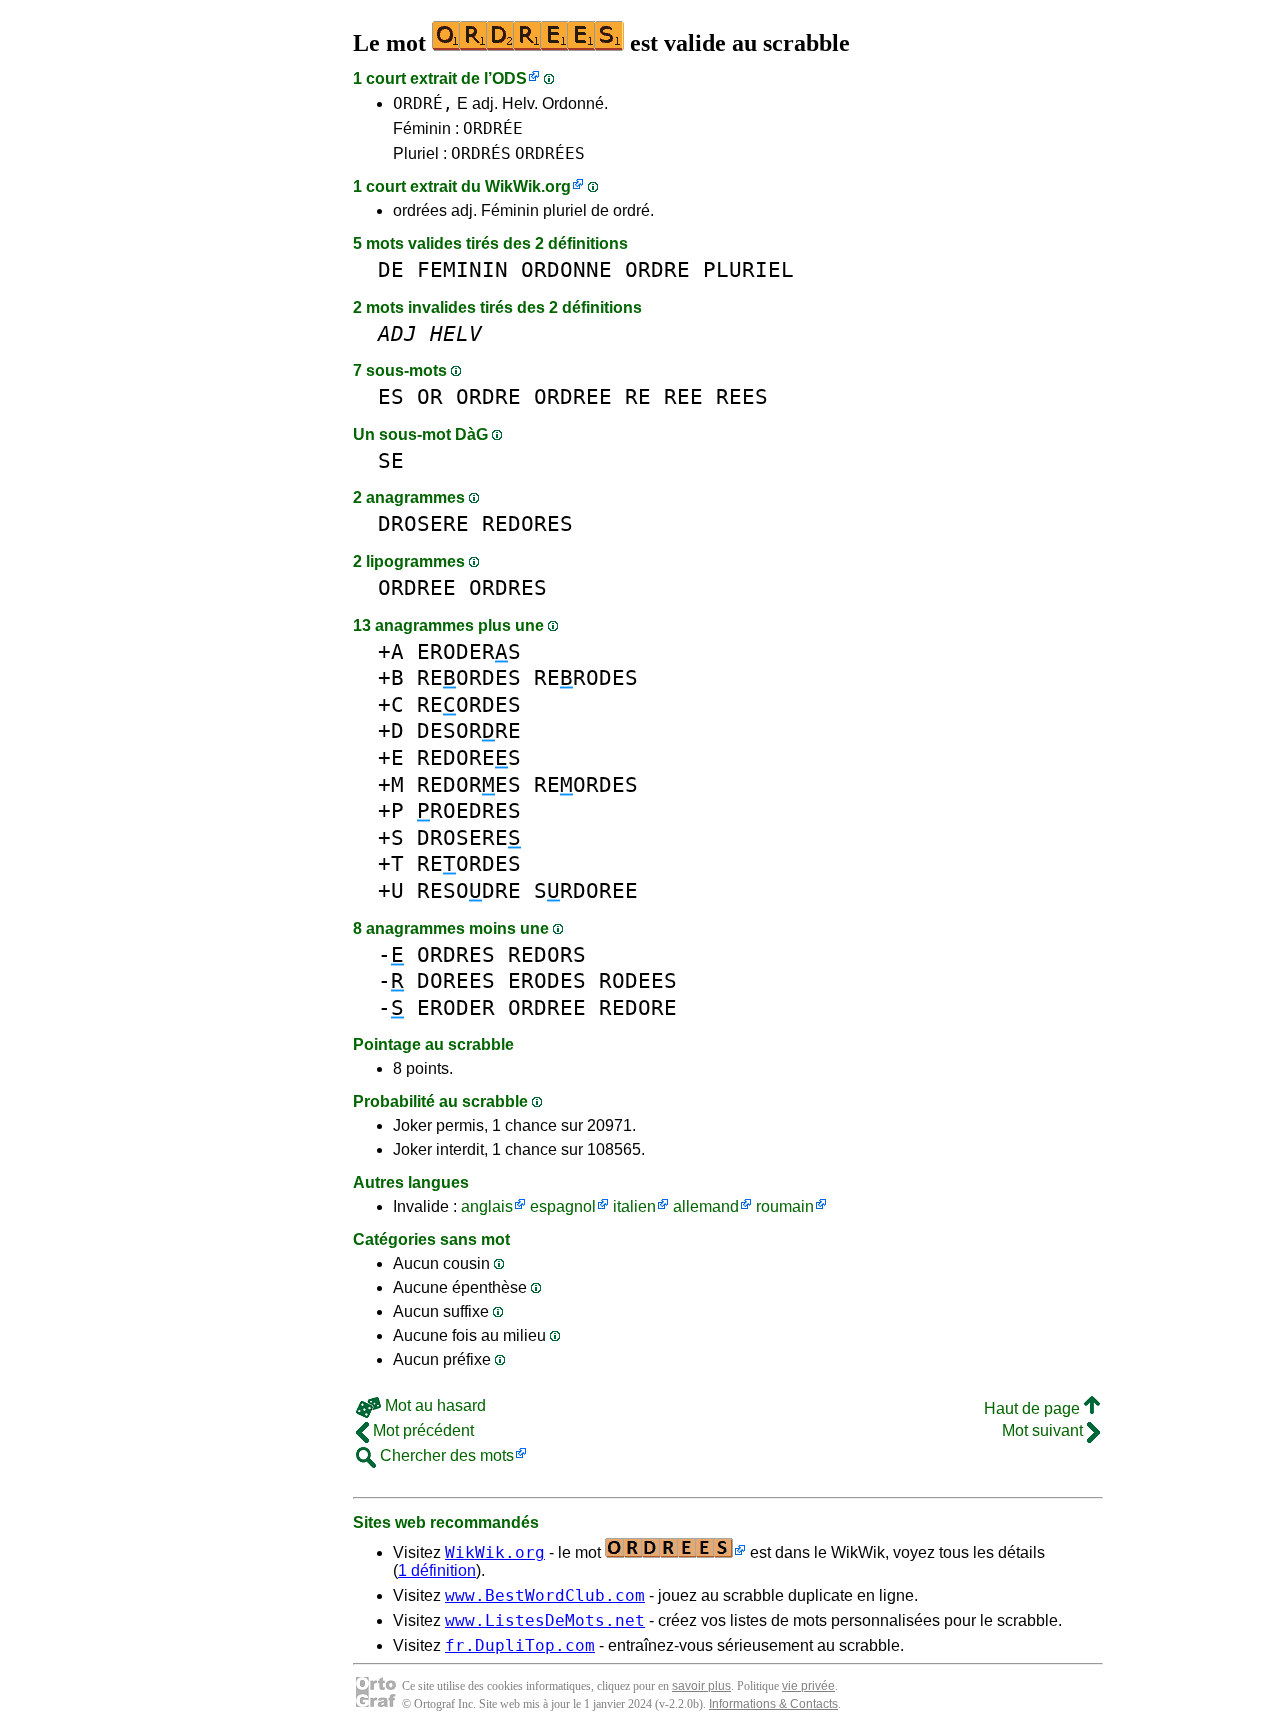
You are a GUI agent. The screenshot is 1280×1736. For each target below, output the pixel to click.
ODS (509, 78)
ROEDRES (469, 810)
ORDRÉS (481, 153)
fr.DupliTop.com (520, 1645)
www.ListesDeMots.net (545, 1620)
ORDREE (573, 396)
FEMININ (462, 269)
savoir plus (701, 1686)
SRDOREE (586, 890)
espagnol (563, 1206)
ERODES (547, 980)
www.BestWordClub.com (545, 1595)
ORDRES (508, 587)
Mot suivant (1044, 1430)
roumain (785, 1206)
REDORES (527, 523)
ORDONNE (566, 269)
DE (391, 269)
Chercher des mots (445, 1455)
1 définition (437, 1570)
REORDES (469, 677)
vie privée (808, 1686)
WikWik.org (528, 186)
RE (638, 396)
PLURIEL (748, 269)
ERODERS (469, 651)
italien (634, 1206)
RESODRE (469, 890)
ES (391, 396)
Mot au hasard (433, 1405)
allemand (706, 1206)
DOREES (456, 980)
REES (742, 396)
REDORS (547, 954)
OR (430, 396)
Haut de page (1034, 1408)
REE (683, 396)
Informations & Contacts (773, 1704)
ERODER (456, 1007)
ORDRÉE (493, 128)
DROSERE (423, 523)
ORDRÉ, (423, 103)
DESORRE (469, 730)
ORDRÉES (550, 153)
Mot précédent (421, 1430)
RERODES (586, 677)
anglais (487, 1206)
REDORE (638, 1007)
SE (391, 460)
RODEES (638, 980)
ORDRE (657, 269)
